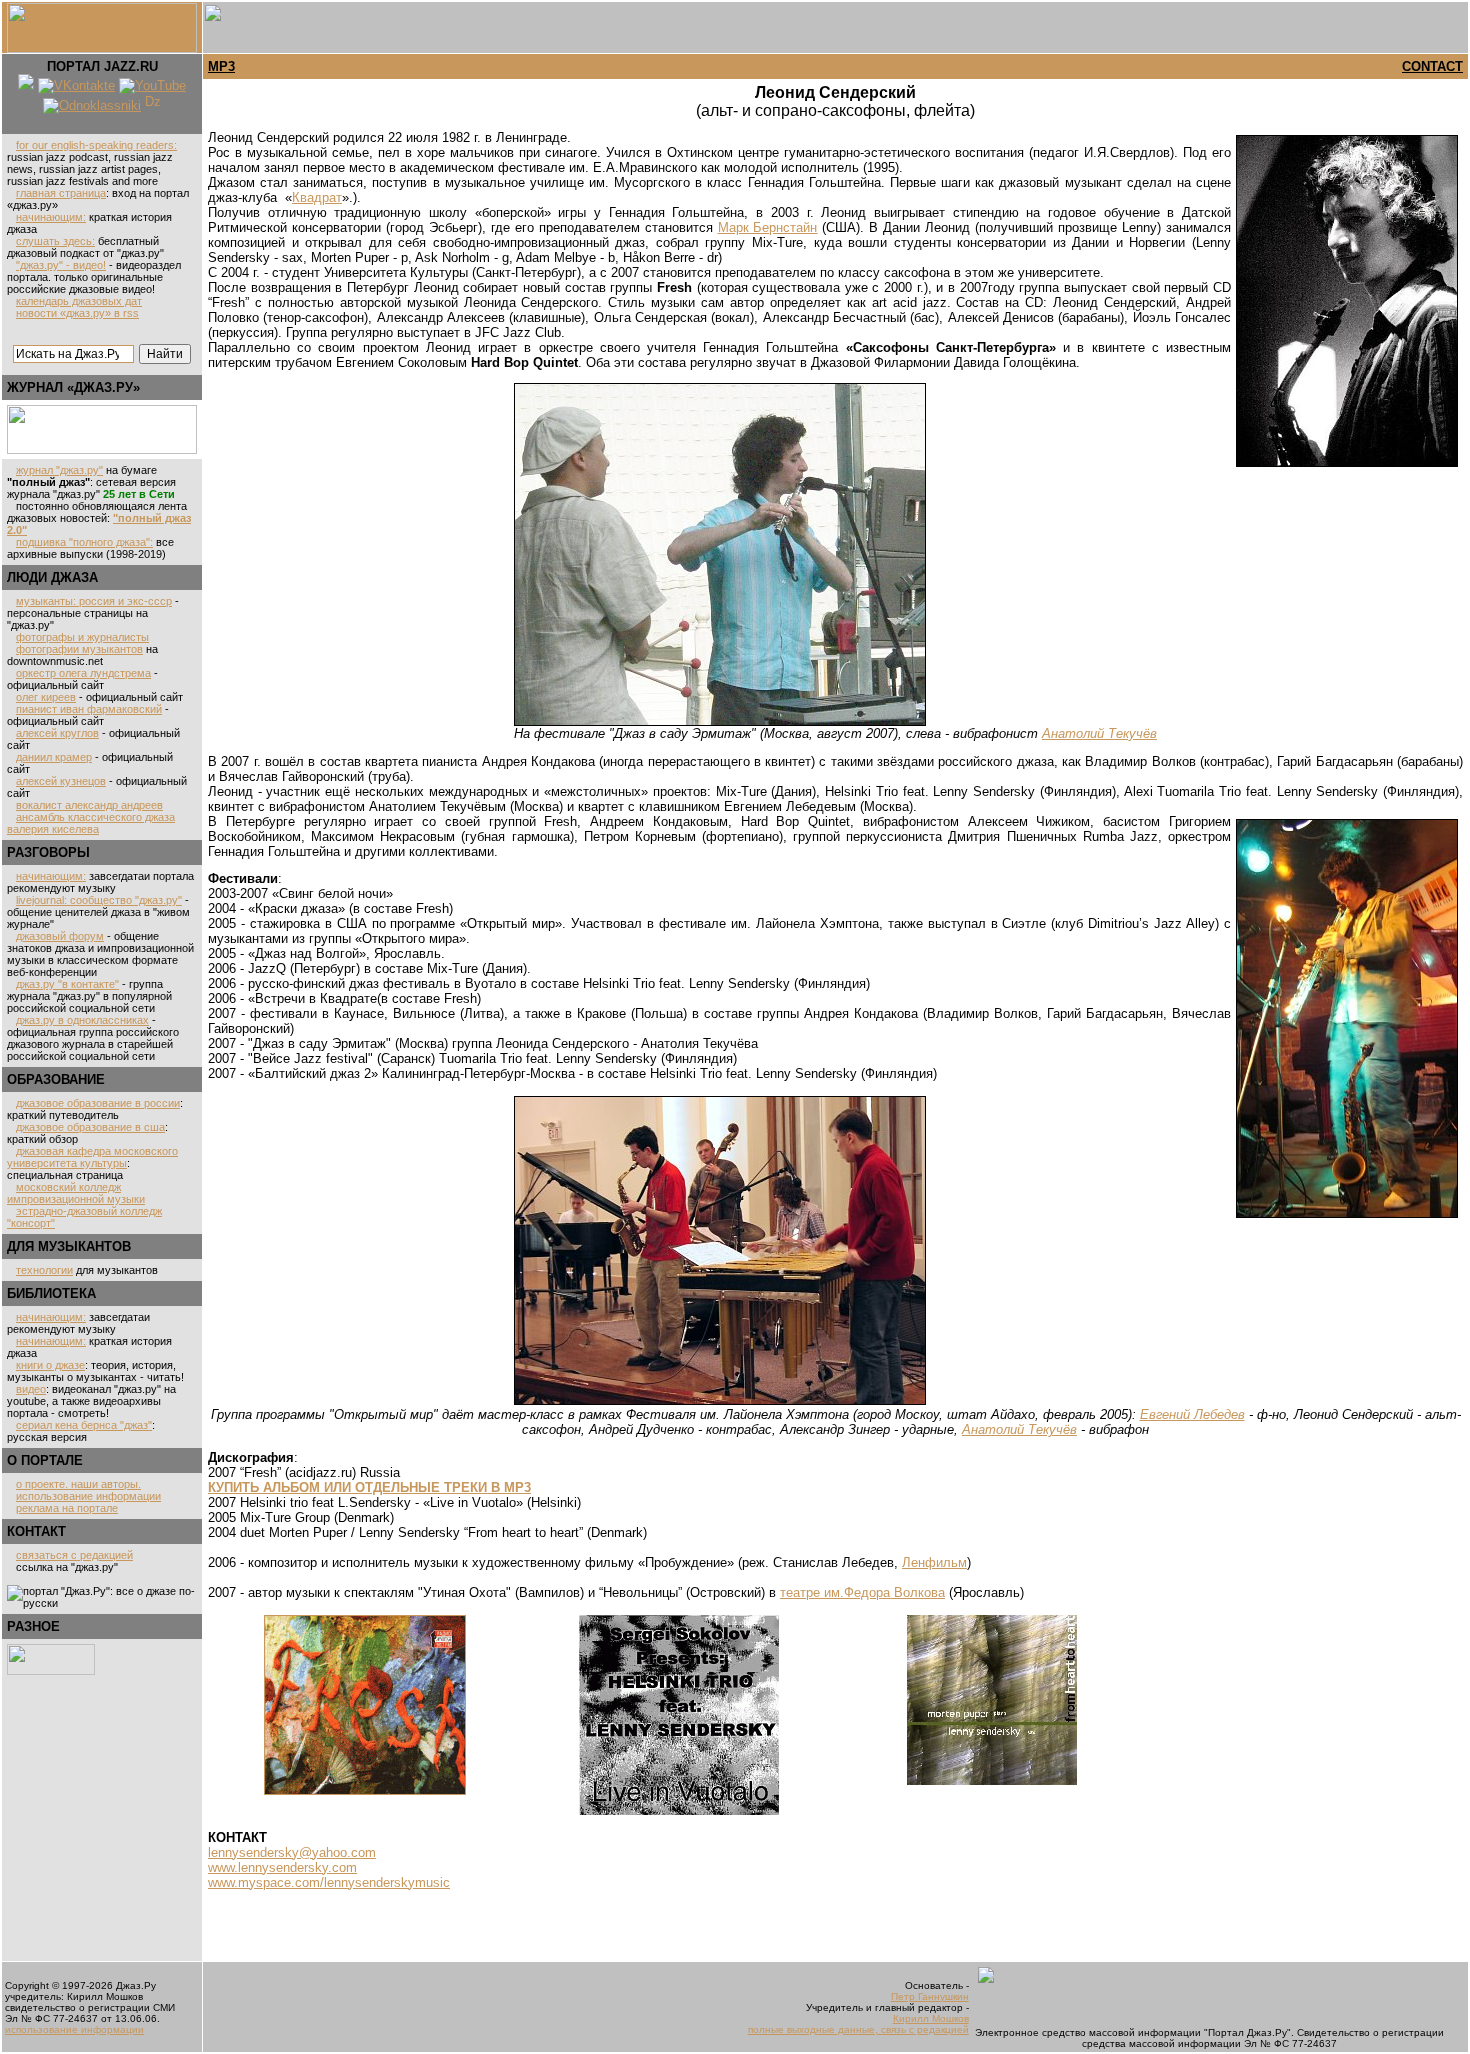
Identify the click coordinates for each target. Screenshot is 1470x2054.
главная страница (61, 193)
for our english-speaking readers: (96, 145)
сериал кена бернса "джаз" (84, 1425)
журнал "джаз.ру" (59, 470)
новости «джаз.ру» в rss (77, 313)
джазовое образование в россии (98, 1103)
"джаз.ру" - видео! (61, 265)
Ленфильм (934, 1562)
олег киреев (46, 697)
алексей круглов (57, 733)
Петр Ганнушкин (930, 1996)
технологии (44, 1270)
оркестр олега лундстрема (83, 673)
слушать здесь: (55, 241)
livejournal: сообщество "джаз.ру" (99, 900)
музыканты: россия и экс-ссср (94, 601)
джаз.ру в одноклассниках (82, 1020)
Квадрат (317, 197)
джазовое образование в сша (90, 1127)
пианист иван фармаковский (89, 709)
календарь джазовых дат (79, 301)
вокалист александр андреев (89, 805)
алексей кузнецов (61, 781)
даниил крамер (54, 757)
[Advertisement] (67, 1836)
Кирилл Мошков (931, 2018)
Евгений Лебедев (1192, 1414)
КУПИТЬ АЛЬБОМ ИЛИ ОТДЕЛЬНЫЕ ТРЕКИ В (369, 1487)
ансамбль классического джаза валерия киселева (91, 823)
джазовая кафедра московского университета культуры (92, 1157)
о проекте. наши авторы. (78, 1484)
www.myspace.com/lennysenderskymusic (329, 1882)
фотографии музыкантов (79, 649)
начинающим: (51, 217)
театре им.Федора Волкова (862, 1592)
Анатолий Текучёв (1099, 733)
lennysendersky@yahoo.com (292, 1852)
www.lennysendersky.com (282, 1867)
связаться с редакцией (74, 1555)
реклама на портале (67, 1508)
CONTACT (1432, 66)
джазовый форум (60, 936)
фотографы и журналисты (82, 637)
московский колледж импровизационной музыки (76, 1193)
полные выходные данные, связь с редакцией (858, 2029)
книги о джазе (50, 1365)
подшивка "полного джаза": (84, 542)
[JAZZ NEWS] (102, 450)
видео (31, 1389)
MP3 (221, 66)
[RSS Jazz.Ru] (26, 85)
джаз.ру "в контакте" (67, 984)
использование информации (88, 1496)
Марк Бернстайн (768, 227)
